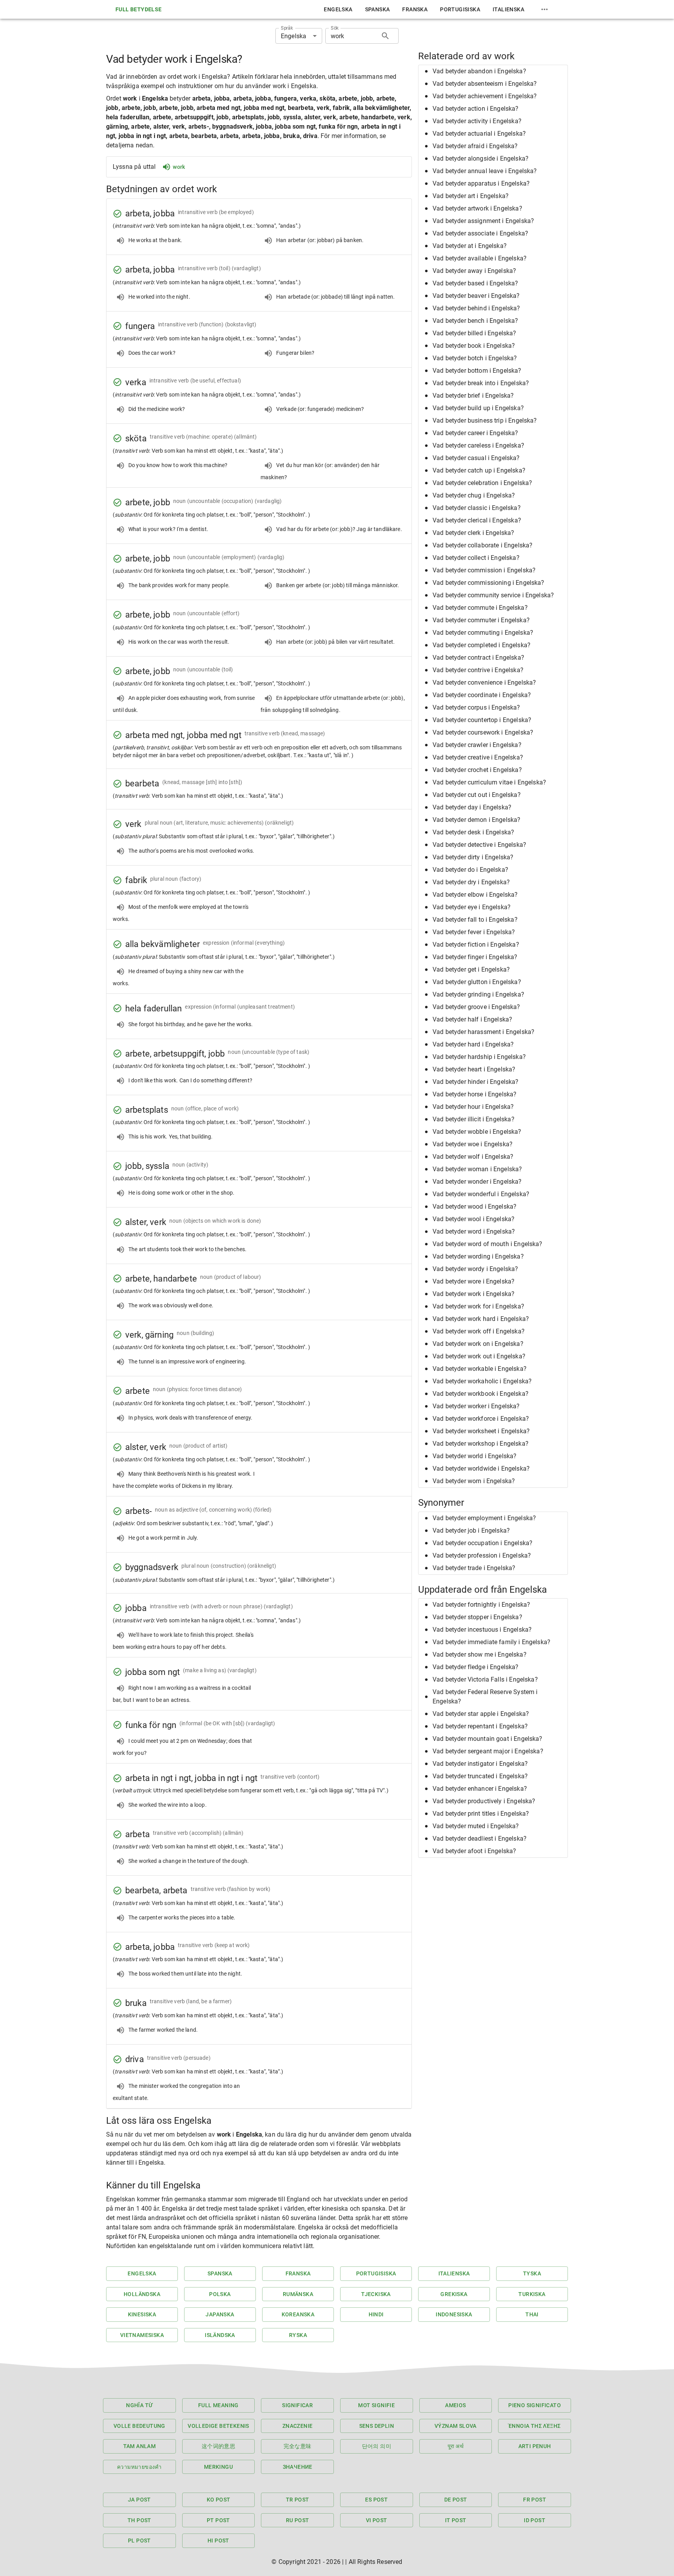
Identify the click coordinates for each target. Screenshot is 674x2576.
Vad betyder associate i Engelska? (480, 233)
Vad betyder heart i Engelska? (474, 1069)
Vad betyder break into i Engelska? (481, 383)
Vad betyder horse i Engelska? (474, 1094)
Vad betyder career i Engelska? (475, 433)
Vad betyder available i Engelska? (480, 258)
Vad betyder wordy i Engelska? (475, 1269)
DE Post (456, 2500)
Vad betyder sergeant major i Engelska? (488, 1751)
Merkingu (218, 2467)
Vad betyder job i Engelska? (471, 1531)
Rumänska (298, 2294)
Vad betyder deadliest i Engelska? (480, 1839)
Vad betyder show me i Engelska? (480, 1654)
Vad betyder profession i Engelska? (482, 1555)
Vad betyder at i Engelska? (470, 246)
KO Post (219, 2500)
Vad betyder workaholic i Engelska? (482, 1381)
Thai (532, 2314)
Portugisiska (460, 9)
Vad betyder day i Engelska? (472, 807)
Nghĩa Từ (139, 2405)
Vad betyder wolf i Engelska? (473, 1157)
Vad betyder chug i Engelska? (474, 495)
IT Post (456, 2520)
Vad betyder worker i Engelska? (476, 1406)
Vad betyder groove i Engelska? (476, 1007)
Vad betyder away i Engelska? (474, 271)
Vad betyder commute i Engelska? (480, 608)
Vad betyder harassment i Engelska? (483, 1032)
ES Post (376, 2500)
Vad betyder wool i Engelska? (474, 1219)
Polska (220, 2294)
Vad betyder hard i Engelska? (473, 1044)
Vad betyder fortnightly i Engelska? (481, 1605)
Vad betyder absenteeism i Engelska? (485, 84)
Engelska (338, 9)
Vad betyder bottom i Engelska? (477, 371)
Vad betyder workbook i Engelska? (481, 1394)
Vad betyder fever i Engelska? (474, 932)
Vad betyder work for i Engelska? (478, 1306)
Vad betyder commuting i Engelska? (483, 633)
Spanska (378, 9)
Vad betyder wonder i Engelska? (477, 1182)
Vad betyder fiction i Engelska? (476, 945)
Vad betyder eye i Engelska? (472, 907)
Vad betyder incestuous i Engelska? (482, 1630)
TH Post (139, 2520)
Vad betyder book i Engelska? (474, 346)
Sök (335, 28)
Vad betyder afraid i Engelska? (475, 146)
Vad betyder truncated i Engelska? (480, 1776)
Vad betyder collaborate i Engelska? (482, 545)
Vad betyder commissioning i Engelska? (489, 583)
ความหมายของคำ (139, 2467)
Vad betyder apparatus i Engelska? (481, 183)
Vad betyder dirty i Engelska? (473, 857)
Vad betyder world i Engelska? (474, 1456)
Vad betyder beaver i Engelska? (476, 296)
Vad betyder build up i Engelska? (478, 408)
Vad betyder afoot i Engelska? (474, 1851)
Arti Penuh (535, 2446)
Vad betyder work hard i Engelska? (481, 1319)
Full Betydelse (139, 9)
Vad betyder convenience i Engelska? (484, 683)
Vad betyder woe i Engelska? (473, 1144)
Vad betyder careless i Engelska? (478, 445)
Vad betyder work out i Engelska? (479, 1356)
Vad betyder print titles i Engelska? (481, 1814)
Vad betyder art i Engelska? (471, 196)
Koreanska (298, 2314)
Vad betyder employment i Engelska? (484, 1518)
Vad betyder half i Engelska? (472, 1019)
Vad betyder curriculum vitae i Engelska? (489, 782)
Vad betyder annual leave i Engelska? (485, 171)
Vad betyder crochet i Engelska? (477, 770)
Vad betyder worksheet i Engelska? (481, 1431)
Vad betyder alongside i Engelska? (481, 158)
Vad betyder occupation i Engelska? (482, 1543)
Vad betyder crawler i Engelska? (477, 745)
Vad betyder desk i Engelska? (473, 832)
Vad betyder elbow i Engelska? (475, 895)
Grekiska (454, 2294)
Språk (287, 28)
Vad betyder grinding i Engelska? (478, 994)
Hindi (376, 2314)
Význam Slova (456, 2426)
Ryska (298, 2335)
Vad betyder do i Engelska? (470, 870)
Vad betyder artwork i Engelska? (477, 208)
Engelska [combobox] (294, 36)
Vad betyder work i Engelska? (474, 1294)
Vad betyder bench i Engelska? (475, 321)
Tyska (532, 2273)
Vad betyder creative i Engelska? (478, 757)
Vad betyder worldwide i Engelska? (481, 1469)
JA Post (139, 2500)
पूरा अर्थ (456, 2446)
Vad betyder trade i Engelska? (474, 1568)
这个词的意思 (218, 2446)
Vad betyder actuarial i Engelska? (479, 134)
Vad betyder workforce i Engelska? (481, 1419)
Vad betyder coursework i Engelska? (483, 732)
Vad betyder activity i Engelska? (477, 121)
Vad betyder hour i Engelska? (473, 1107)
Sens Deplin (377, 2426)
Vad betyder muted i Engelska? (476, 1826)
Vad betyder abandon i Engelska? (479, 71)
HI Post (218, 2541)
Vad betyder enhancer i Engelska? (480, 1789)
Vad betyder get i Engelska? (471, 969)
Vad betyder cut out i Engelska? (477, 795)
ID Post (535, 2520)
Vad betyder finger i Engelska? (475, 957)
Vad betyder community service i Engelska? (493, 595)
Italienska (508, 9)
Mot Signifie (376, 2405)
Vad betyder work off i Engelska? (479, 1331)
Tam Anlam (140, 2446)
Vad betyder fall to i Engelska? (475, 920)
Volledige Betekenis (218, 2426)
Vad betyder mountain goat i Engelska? (488, 1739)
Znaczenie (298, 2426)
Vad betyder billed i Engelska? (474, 333)
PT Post (218, 2520)
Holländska (142, 2294)
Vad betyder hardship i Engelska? (479, 1057)
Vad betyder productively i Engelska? (484, 1801)
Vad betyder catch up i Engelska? (479, 470)
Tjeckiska (376, 2294)
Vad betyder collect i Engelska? (476, 558)
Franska (415, 9)
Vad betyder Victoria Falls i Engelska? (485, 1679)
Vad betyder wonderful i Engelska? (481, 1194)
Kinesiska (142, 2314)
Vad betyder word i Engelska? (474, 1231)
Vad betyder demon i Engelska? (476, 820)
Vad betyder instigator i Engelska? (480, 1764)
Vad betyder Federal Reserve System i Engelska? (485, 1697)
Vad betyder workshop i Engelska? (481, 1444)
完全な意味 (298, 2446)
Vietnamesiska (142, 2335)
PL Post (139, 2541)
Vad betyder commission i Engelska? (484, 570)
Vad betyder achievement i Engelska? (485, 96)
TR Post (298, 2500)
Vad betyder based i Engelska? (475, 283)
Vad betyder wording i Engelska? (478, 1256)
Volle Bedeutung (139, 2426)
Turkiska (532, 2294)
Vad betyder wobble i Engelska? (477, 1132)
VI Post (377, 2520)
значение (298, 2467)
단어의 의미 (377, 2446)
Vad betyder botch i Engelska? (475, 358)
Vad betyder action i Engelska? (476, 109)
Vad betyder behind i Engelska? (476, 308)
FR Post (535, 2500)
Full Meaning (218, 2405)
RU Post (298, 2520)
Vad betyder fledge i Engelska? (476, 1667)
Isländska (220, 2335)
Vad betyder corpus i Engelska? (476, 707)
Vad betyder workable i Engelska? (480, 1369)
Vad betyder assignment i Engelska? (483, 221)
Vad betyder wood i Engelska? (474, 1207)
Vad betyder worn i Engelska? (474, 1481)
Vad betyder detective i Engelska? (479, 845)
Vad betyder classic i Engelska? (477, 508)
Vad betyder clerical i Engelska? (477, 520)
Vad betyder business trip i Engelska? (485, 420)
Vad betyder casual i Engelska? (476, 458)
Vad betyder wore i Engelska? (474, 1281)
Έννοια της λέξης (535, 2426)
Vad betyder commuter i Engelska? (481, 620)
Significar (297, 2405)
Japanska (220, 2314)
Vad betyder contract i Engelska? (478, 658)
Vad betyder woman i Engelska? (477, 1169)
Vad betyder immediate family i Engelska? (491, 1642)
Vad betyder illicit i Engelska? (474, 1119)
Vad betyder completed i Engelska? (482, 645)
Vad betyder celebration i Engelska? (482, 483)
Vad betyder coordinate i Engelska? (482, 695)
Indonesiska (454, 2314)
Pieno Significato (535, 2405)
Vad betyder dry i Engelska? (471, 882)
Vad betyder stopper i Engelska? (477, 1617)
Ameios (455, 2405)
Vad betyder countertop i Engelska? (482, 720)
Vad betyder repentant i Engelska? (480, 1726)
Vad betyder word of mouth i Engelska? (488, 1244)
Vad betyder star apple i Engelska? (481, 1714)
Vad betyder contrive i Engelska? (478, 670)
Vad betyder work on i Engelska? (478, 1344)
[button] (493, 71)
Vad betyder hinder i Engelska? (476, 1082)
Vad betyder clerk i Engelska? (473, 533)
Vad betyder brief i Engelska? (473, 396)
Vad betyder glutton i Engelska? (477, 982)
